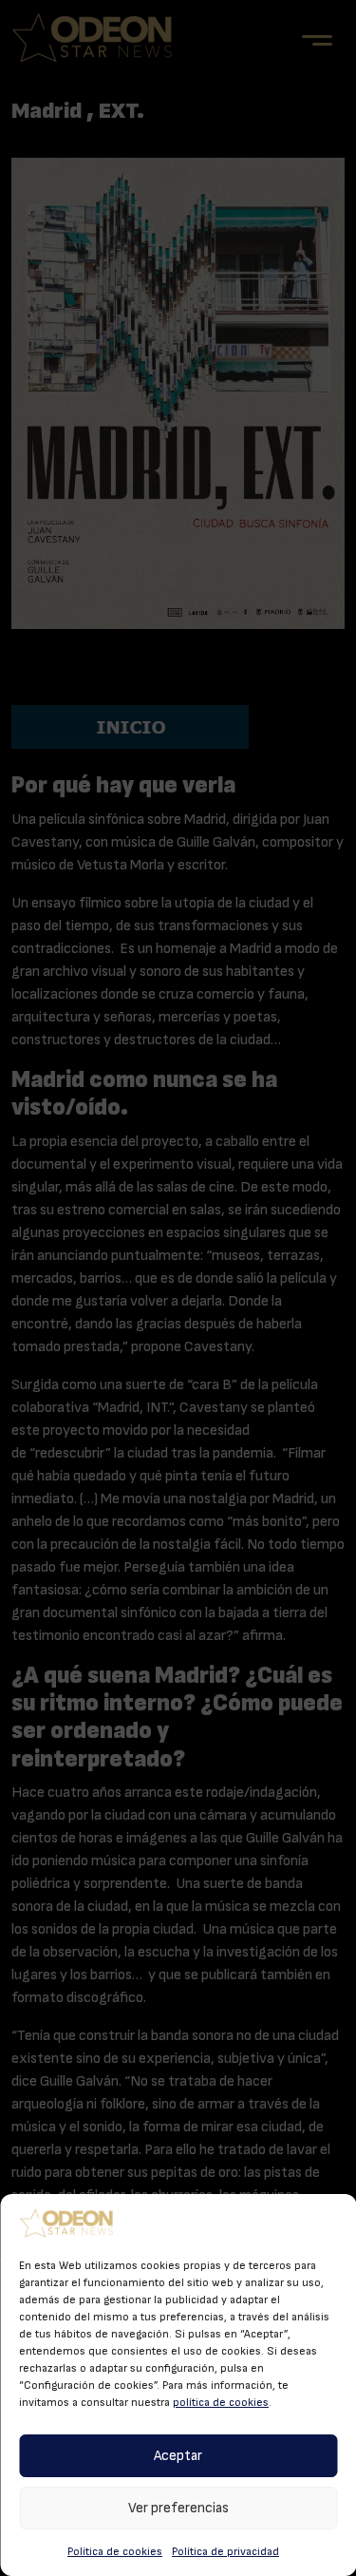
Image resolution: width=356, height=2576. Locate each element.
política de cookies (221, 2402)
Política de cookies (115, 2551)
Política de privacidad (225, 2551)
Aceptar (178, 2456)
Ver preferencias (178, 2508)
